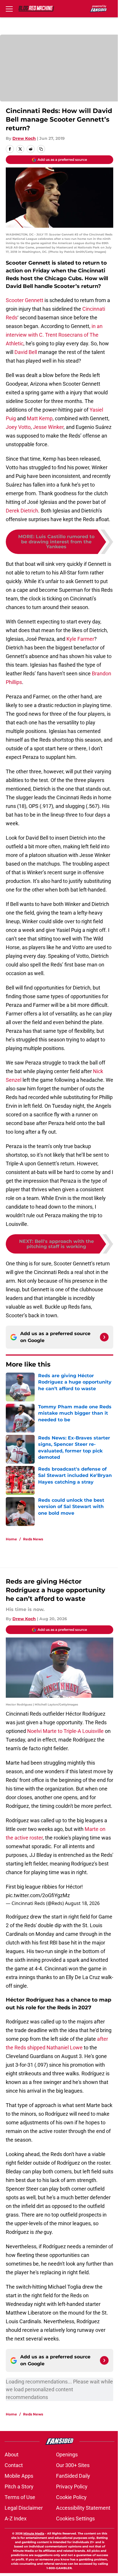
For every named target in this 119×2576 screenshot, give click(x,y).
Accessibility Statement (83, 2508)
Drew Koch (24, 138)
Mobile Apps (19, 2476)
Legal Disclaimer (24, 2508)
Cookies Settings (75, 2518)
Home (11, 1539)
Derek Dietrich (22, 511)
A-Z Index (16, 2518)
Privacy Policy (72, 2487)
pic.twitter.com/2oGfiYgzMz (38, 1895)
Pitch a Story (19, 2487)
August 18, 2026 (82, 1903)
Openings (67, 2455)
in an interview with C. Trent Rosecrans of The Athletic (54, 335)
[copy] (41, 149)
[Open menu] (9, 9)
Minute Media (34, 2533)
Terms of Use (20, 2497)
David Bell (26, 352)
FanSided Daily (73, 2476)
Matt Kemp (40, 418)
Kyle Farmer (80, 639)
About (12, 2455)
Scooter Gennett (25, 300)
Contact (14, 2465)
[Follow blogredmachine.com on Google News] (104, 1337)
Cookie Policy (71, 2497)
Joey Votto (18, 427)
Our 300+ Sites (73, 2465)
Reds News (33, 1539)
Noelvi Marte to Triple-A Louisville (65, 1731)
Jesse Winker (48, 427)
